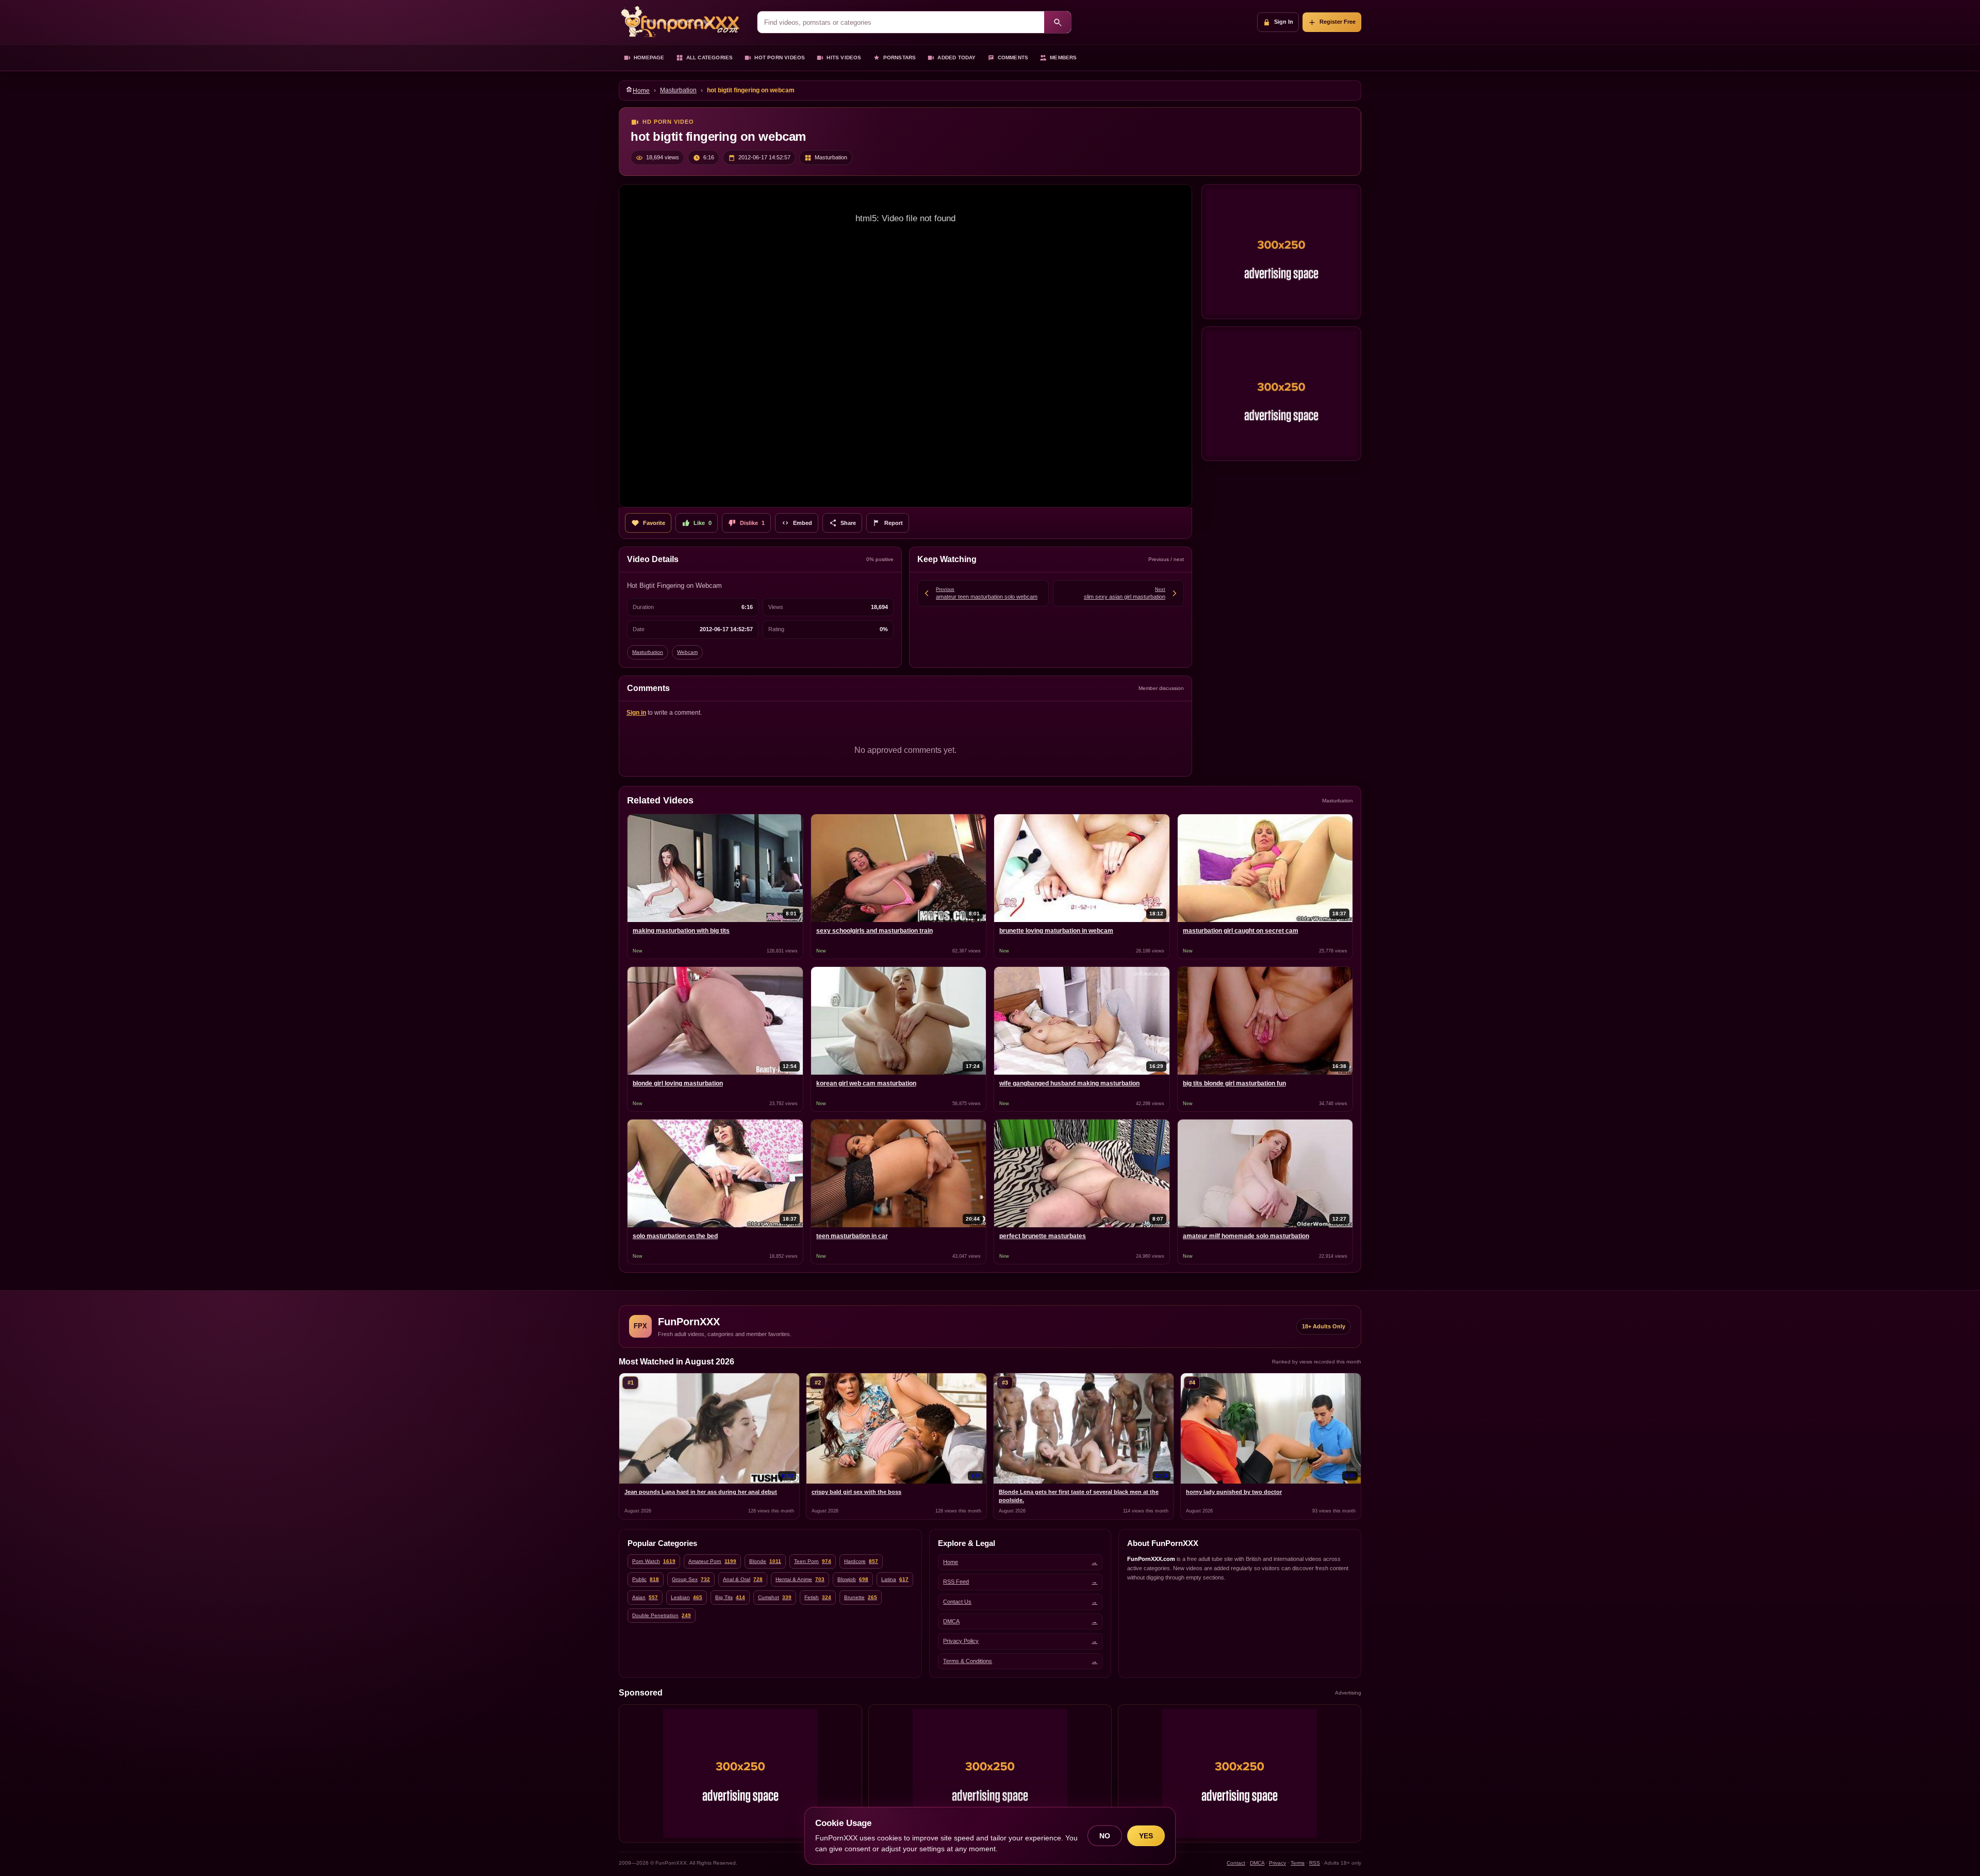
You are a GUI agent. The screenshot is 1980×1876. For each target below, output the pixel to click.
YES (1146, 1836)
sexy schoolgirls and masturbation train (874, 931)
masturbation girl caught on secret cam (1241, 931)
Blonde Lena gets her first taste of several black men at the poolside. (1079, 1496)
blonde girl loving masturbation (678, 1083)
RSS (1315, 1863)
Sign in (636, 713)
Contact (1236, 1863)
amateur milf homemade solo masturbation (1246, 1236)
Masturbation (678, 90)
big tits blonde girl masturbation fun (1234, 1083)
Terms (1298, 1863)
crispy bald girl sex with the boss (856, 1492)
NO (1105, 1836)
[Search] (1058, 22)
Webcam (687, 652)
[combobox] (901, 22)
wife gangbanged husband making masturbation (1069, 1083)
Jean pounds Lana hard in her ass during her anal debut (701, 1492)
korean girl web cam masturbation (866, 1083)
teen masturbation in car (852, 1236)
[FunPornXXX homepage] (683, 22)
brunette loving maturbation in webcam (1056, 931)
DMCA (1257, 1863)
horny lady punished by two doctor (1234, 1492)
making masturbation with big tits (681, 931)
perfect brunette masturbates (1043, 1236)
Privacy (1277, 1863)
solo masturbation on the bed (675, 1236)
